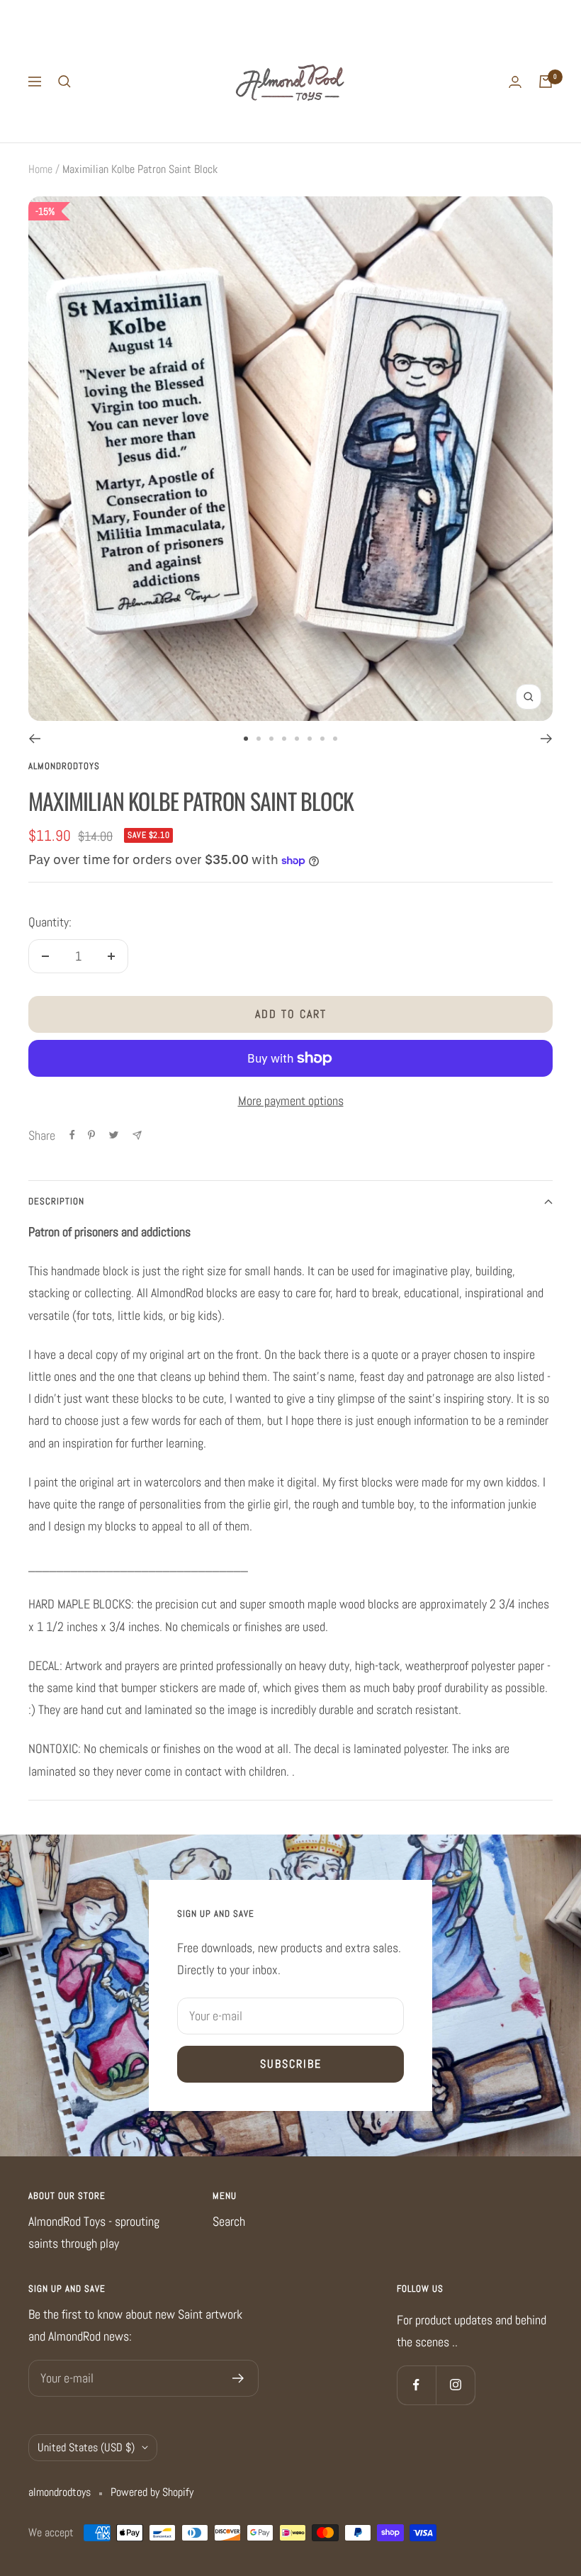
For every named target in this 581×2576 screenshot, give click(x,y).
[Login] (515, 82)
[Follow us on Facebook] (416, 2385)
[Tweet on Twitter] (114, 1135)
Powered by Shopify (152, 2492)
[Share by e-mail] (137, 1135)
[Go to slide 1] (246, 739)
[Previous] (34, 739)
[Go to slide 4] (284, 739)
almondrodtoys (64, 766)
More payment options (291, 1101)
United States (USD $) (86, 2447)
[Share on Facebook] (72, 1135)
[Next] (547, 739)
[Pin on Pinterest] (91, 1135)
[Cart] (546, 82)
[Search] (64, 82)
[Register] (238, 2378)
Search (229, 2221)
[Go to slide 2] (259, 739)
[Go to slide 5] (297, 739)
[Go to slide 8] (335, 739)
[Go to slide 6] (310, 739)
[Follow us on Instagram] (455, 2385)
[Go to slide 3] (271, 739)
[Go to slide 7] (322, 739)
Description (56, 1201)
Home (40, 169)
